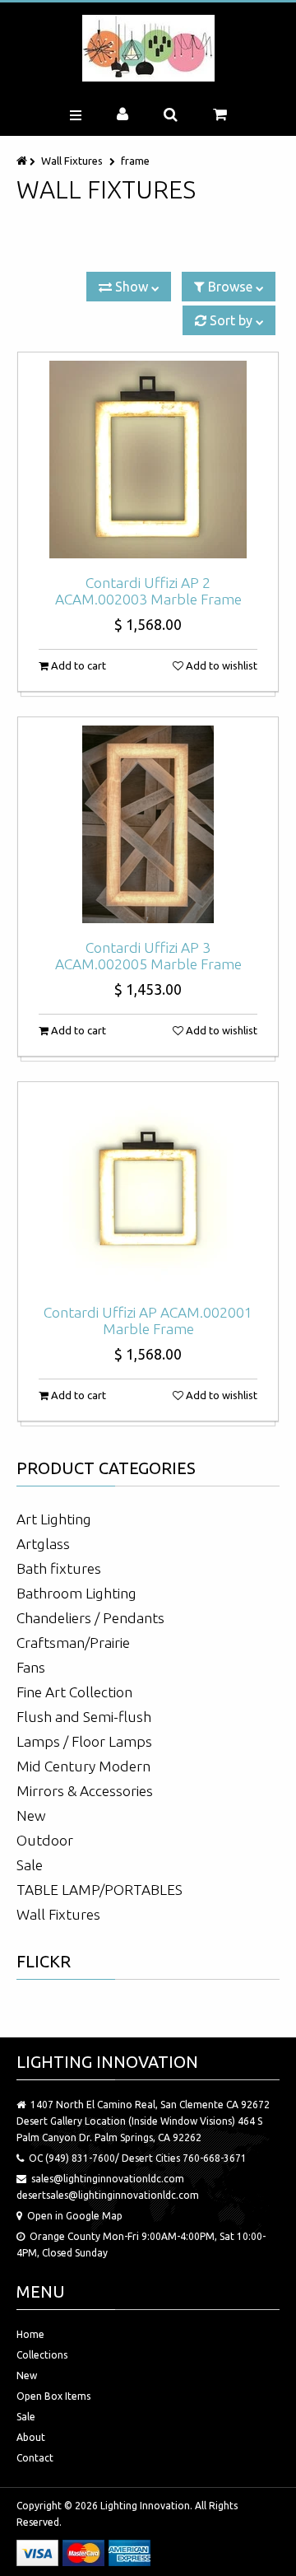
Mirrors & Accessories (85, 1791)
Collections (42, 2355)
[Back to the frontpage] (23, 161)
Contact (35, 2458)
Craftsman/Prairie (73, 1643)
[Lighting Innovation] (148, 48)
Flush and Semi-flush (84, 1717)
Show (132, 287)
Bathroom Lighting (76, 1593)
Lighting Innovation (145, 2506)
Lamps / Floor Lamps (84, 1741)
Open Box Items (53, 2396)
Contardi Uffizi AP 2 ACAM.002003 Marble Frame (148, 591)
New (31, 1815)
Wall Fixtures (72, 161)
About (31, 2437)
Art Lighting (54, 1519)
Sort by (231, 320)
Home (30, 2334)
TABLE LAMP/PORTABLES (99, 1890)
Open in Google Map (75, 2216)
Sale (30, 1865)
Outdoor (45, 1840)
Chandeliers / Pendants (90, 1618)
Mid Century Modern (83, 1766)
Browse (230, 287)
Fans (31, 1667)
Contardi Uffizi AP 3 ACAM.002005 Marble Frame (148, 956)
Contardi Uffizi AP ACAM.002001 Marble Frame (148, 1321)
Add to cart (77, 665)
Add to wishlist (220, 665)
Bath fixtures (59, 1568)
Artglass (43, 1544)
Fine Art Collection (74, 1692)
